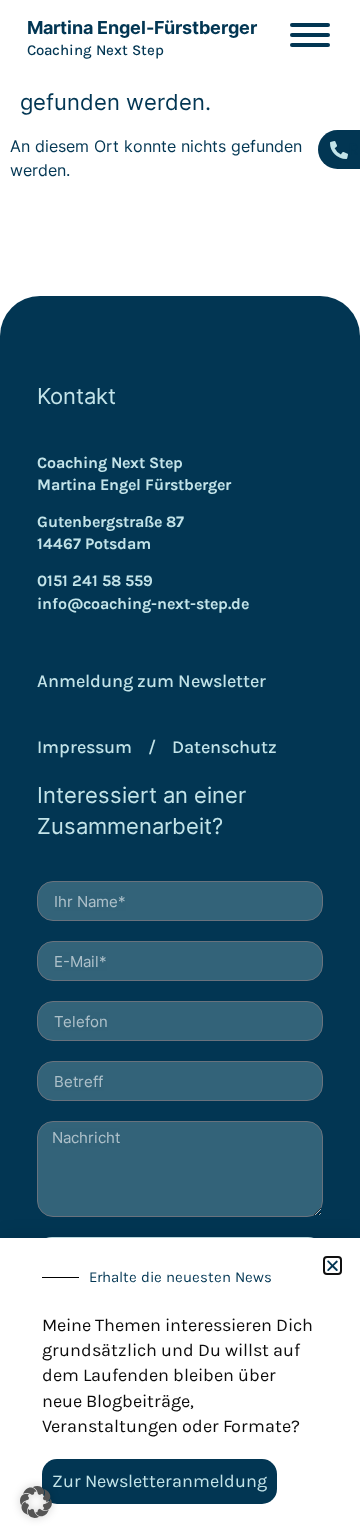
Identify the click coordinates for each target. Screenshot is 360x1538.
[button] (36, 1502)
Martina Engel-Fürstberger (142, 27)
